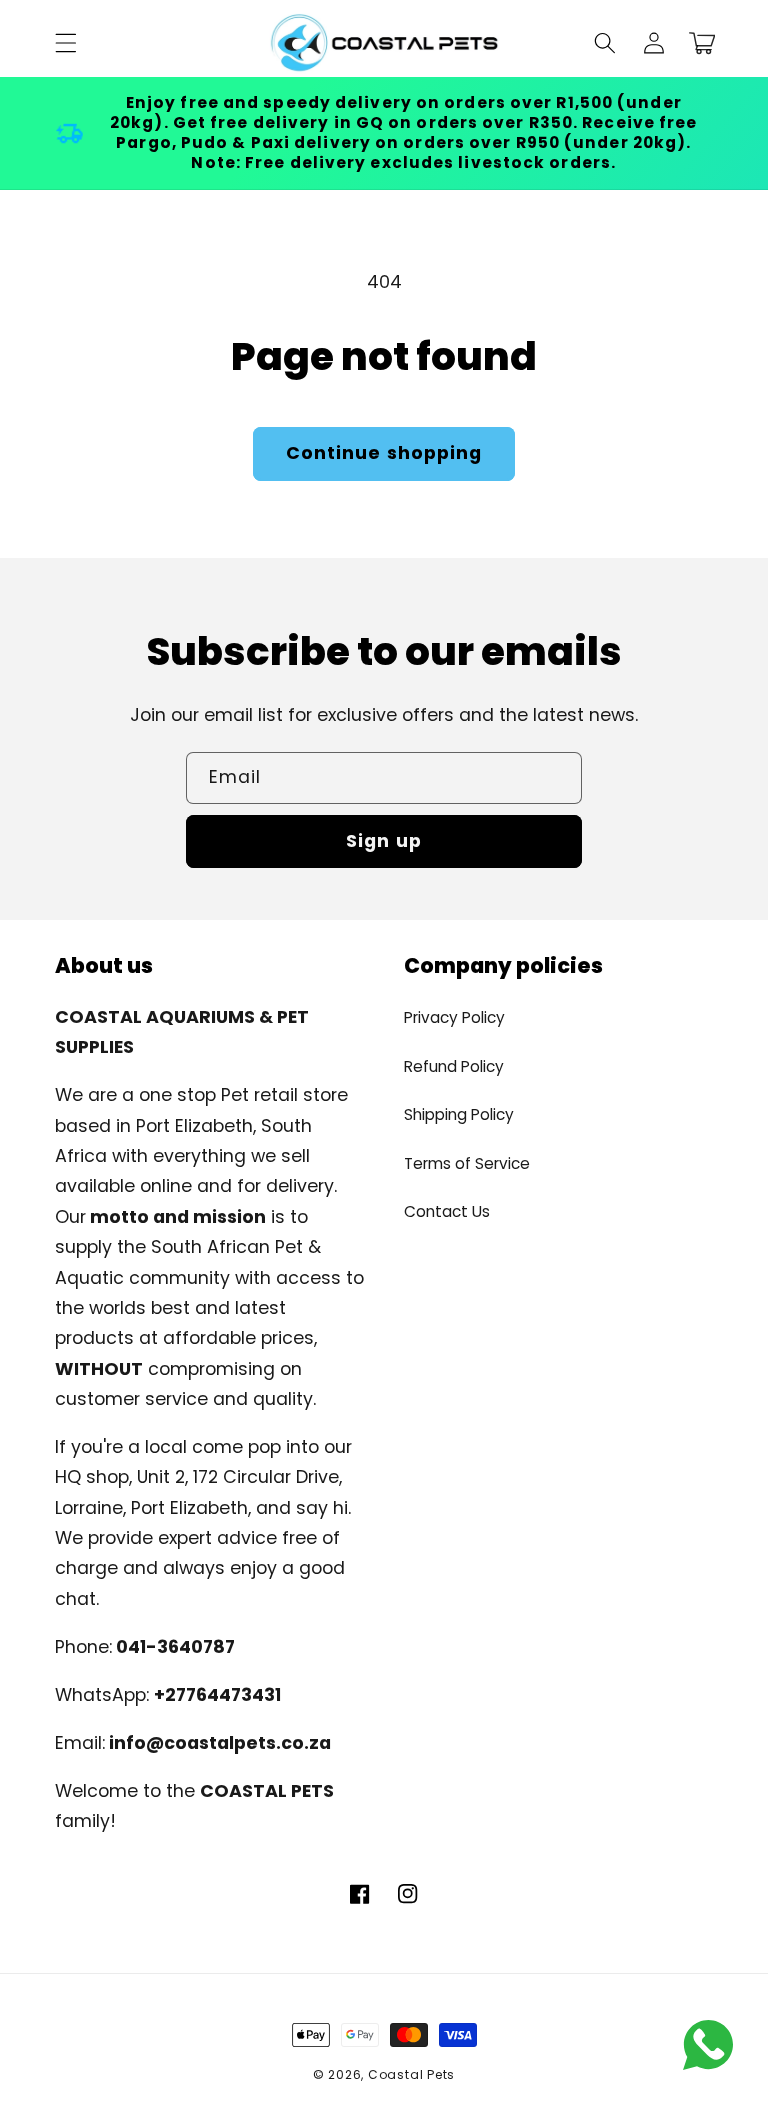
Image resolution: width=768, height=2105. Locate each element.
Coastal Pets (411, 2074)
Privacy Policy (454, 1017)
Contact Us (447, 1211)
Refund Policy (454, 1066)
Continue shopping (384, 453)
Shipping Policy (459, 1114)
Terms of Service (467, 1163)
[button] (66, 43)
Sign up (384, 841)
